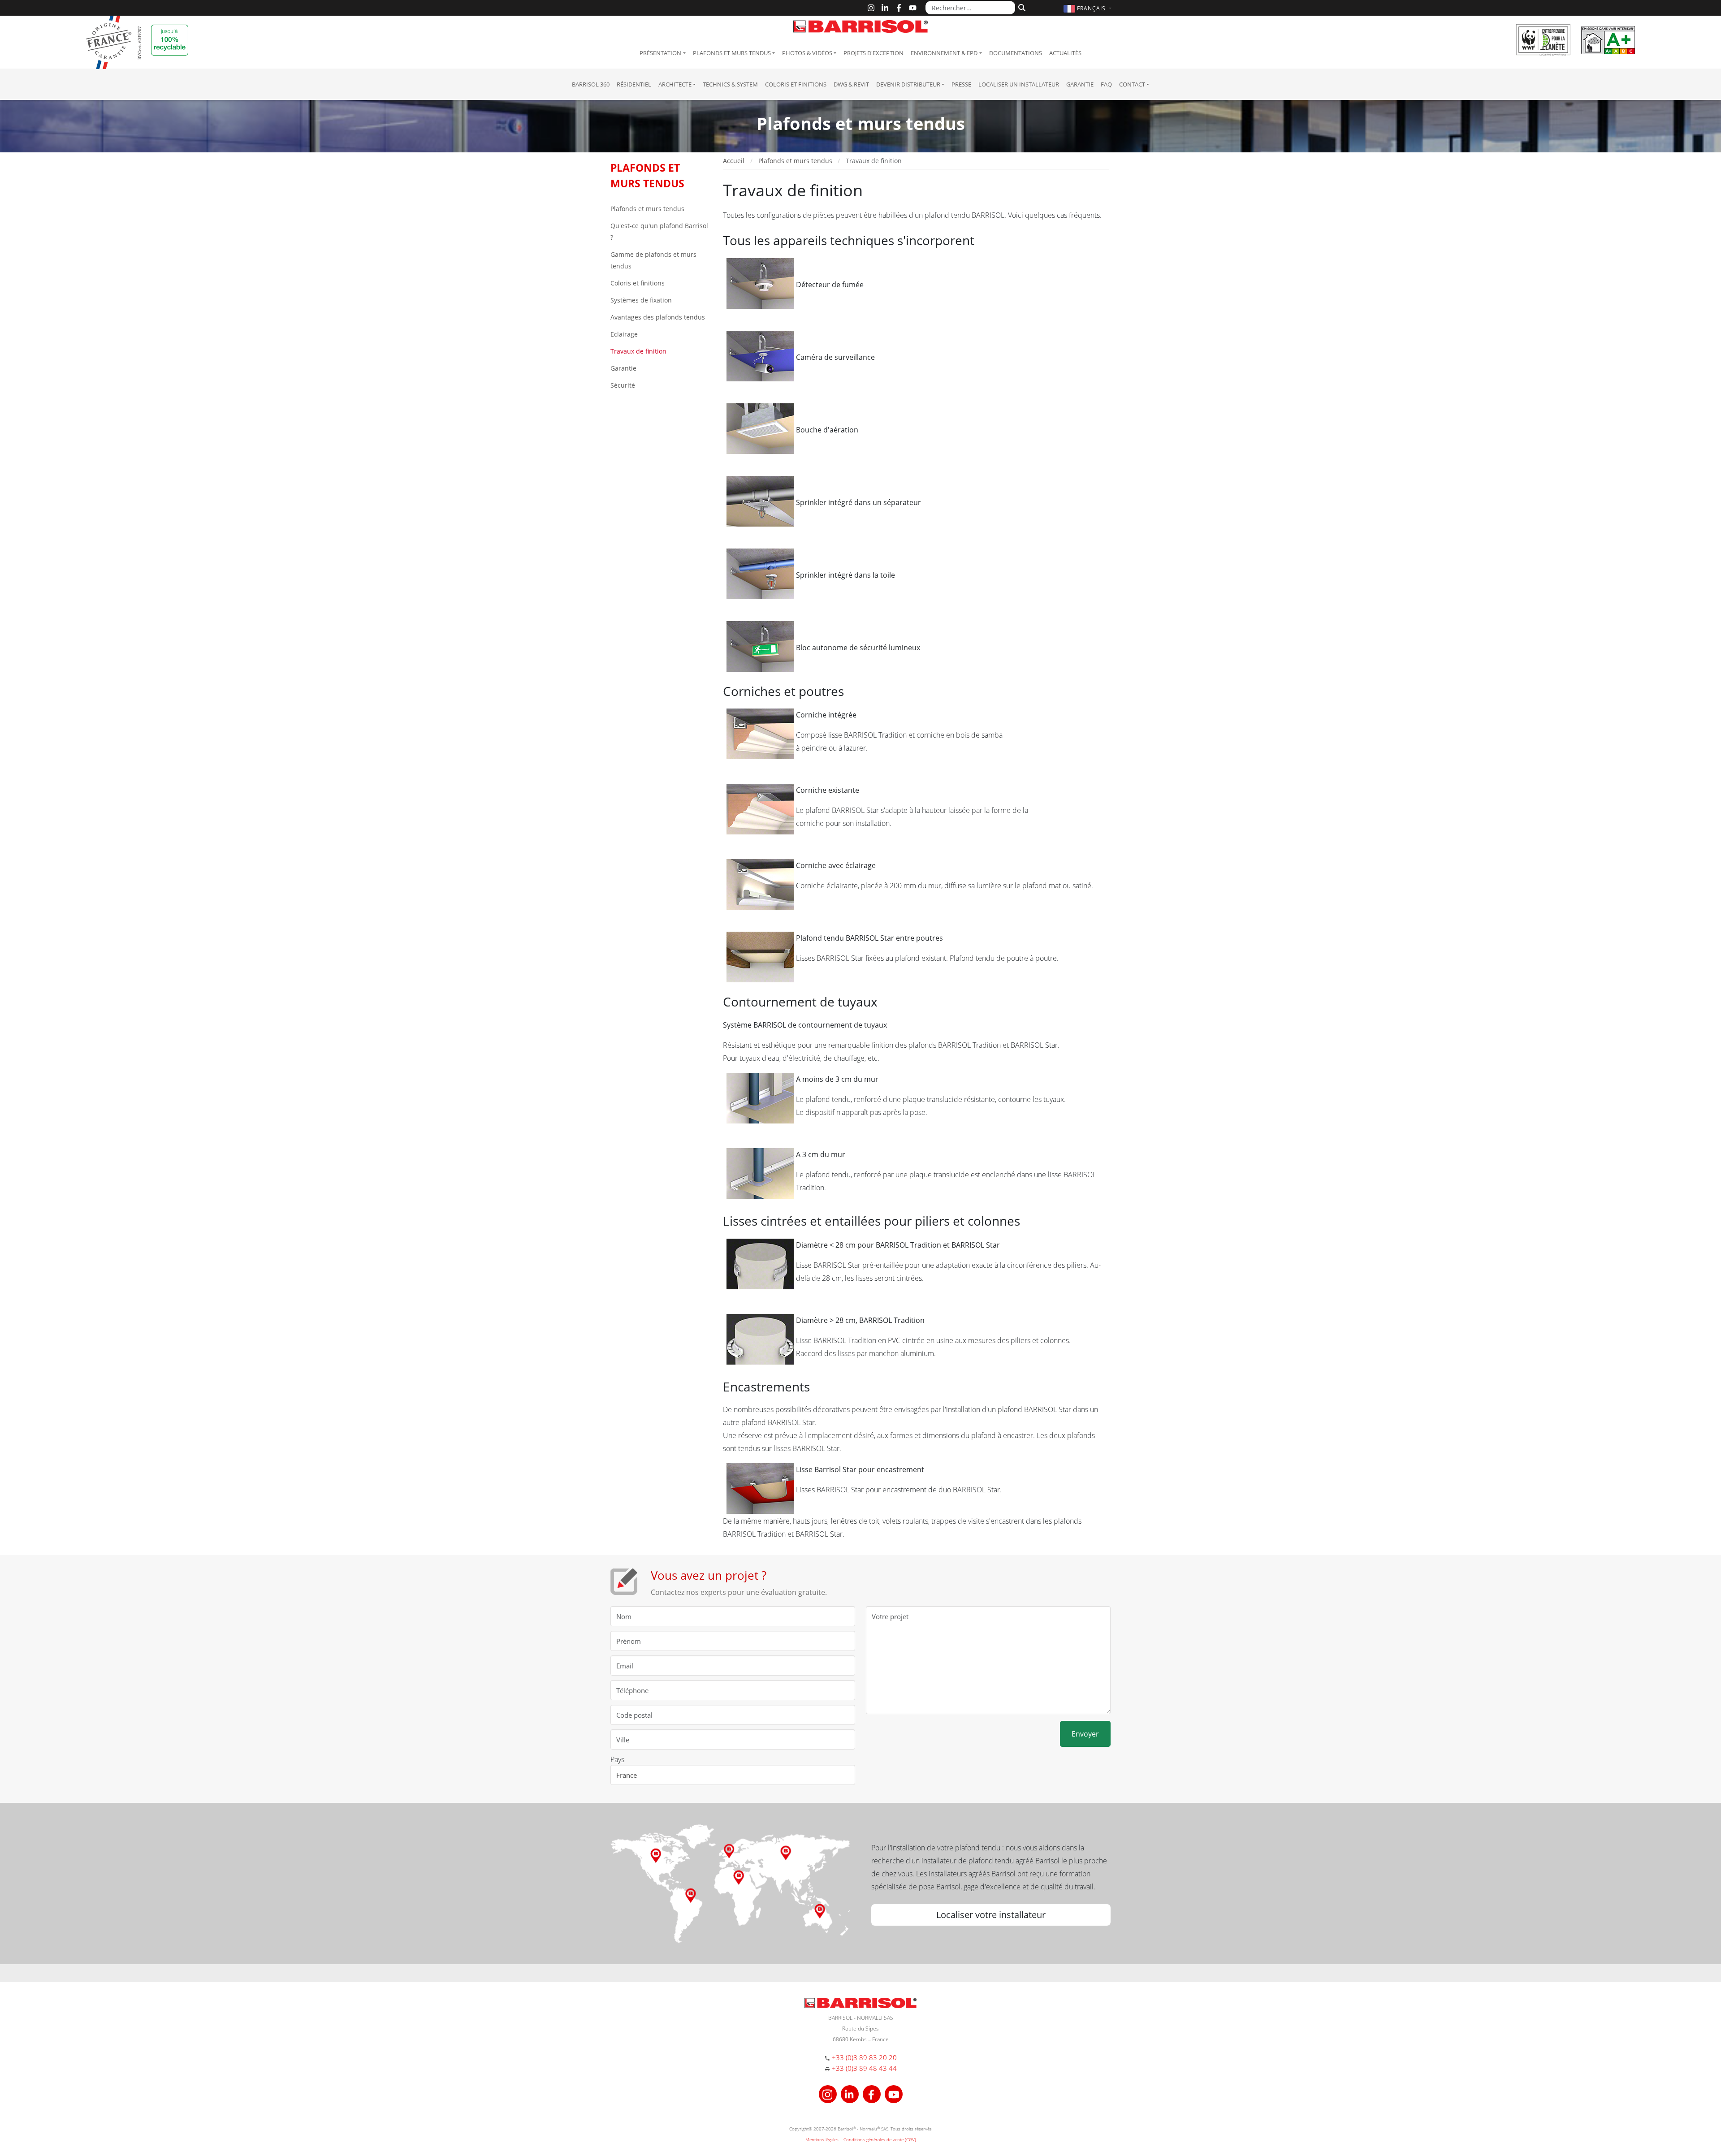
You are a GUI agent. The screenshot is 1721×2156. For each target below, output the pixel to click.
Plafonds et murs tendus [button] (732, 53)
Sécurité (623, 385)
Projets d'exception (873, 53)
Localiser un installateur (1019, 84)
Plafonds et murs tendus (647, 209)
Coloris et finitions (796, 84)
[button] (1089, 8)
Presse (961, 84)
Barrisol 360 (591, 84)
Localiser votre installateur (991, 1915)
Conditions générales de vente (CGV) (880, 2139)
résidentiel (634, 84)
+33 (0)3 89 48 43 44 (864, 2068)
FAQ (1106, 84)
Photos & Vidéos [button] (807, 53)
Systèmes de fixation (641, 300)
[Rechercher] (1021, 7)
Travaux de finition (638, 351)
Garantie (1080, 84)
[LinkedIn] (885, 8)
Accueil (734, 161)
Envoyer (1085, 1734)
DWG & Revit (851, 84)
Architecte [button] (675, 84)
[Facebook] (899, 8)
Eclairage (624, 334)
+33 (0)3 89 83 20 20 (864, 2057)
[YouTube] (913, 8)
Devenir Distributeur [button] (908, 84)
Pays (617, 1759)
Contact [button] (1132, 84)
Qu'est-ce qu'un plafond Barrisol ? (659, 231)
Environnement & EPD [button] (944, 53)
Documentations (1016, 53)
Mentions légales (822, 2139)
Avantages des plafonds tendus (658, 317)
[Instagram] (871, 8)
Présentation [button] (660, 53)
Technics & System (730, 84)
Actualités (1065, 53)
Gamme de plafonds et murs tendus (653, 260)
